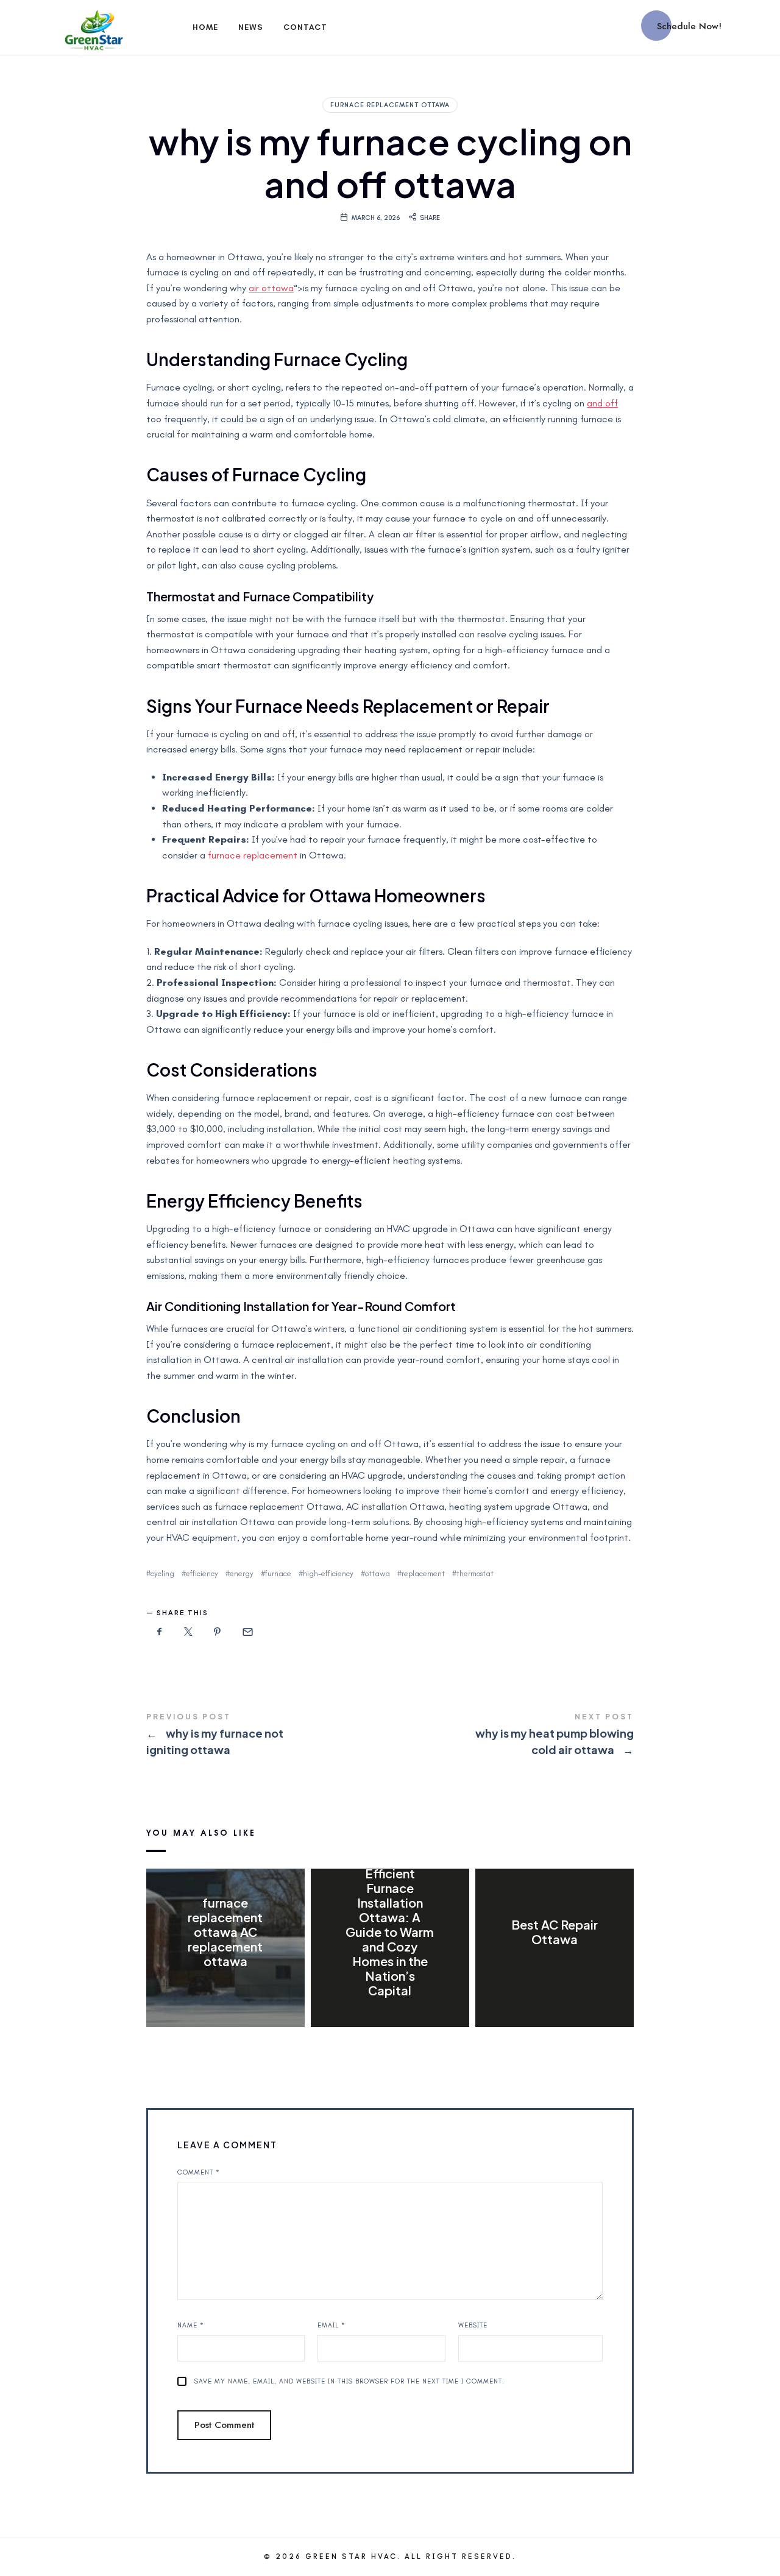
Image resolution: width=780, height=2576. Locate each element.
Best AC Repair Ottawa (555, 1932)
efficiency (202, 1573)
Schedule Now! (689, 26)
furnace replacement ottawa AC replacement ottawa (225, 1932)
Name (191, 2325)
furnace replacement (253, 855)
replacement (423, 1573)
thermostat (475, 1573)
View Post (225, 1986)
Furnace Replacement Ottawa (390, 105)
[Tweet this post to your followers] (189, 1632)
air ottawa (271, 288)
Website (473, 2325)
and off (602, 403)
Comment (199, 2172)
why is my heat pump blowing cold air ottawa (512, 1736)
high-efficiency (328, 1573)
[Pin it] (218, 1632)
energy (242, 1573)
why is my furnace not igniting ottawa (268, 1736)
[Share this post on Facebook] (160, 1632)
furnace (278, 1573)
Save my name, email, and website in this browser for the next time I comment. (349, 2381)
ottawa (378, 1573)
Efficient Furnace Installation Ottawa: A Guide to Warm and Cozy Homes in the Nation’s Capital (390, 1932)
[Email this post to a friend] (247, 1632)
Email (331, 2325)
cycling (162, 1573)
